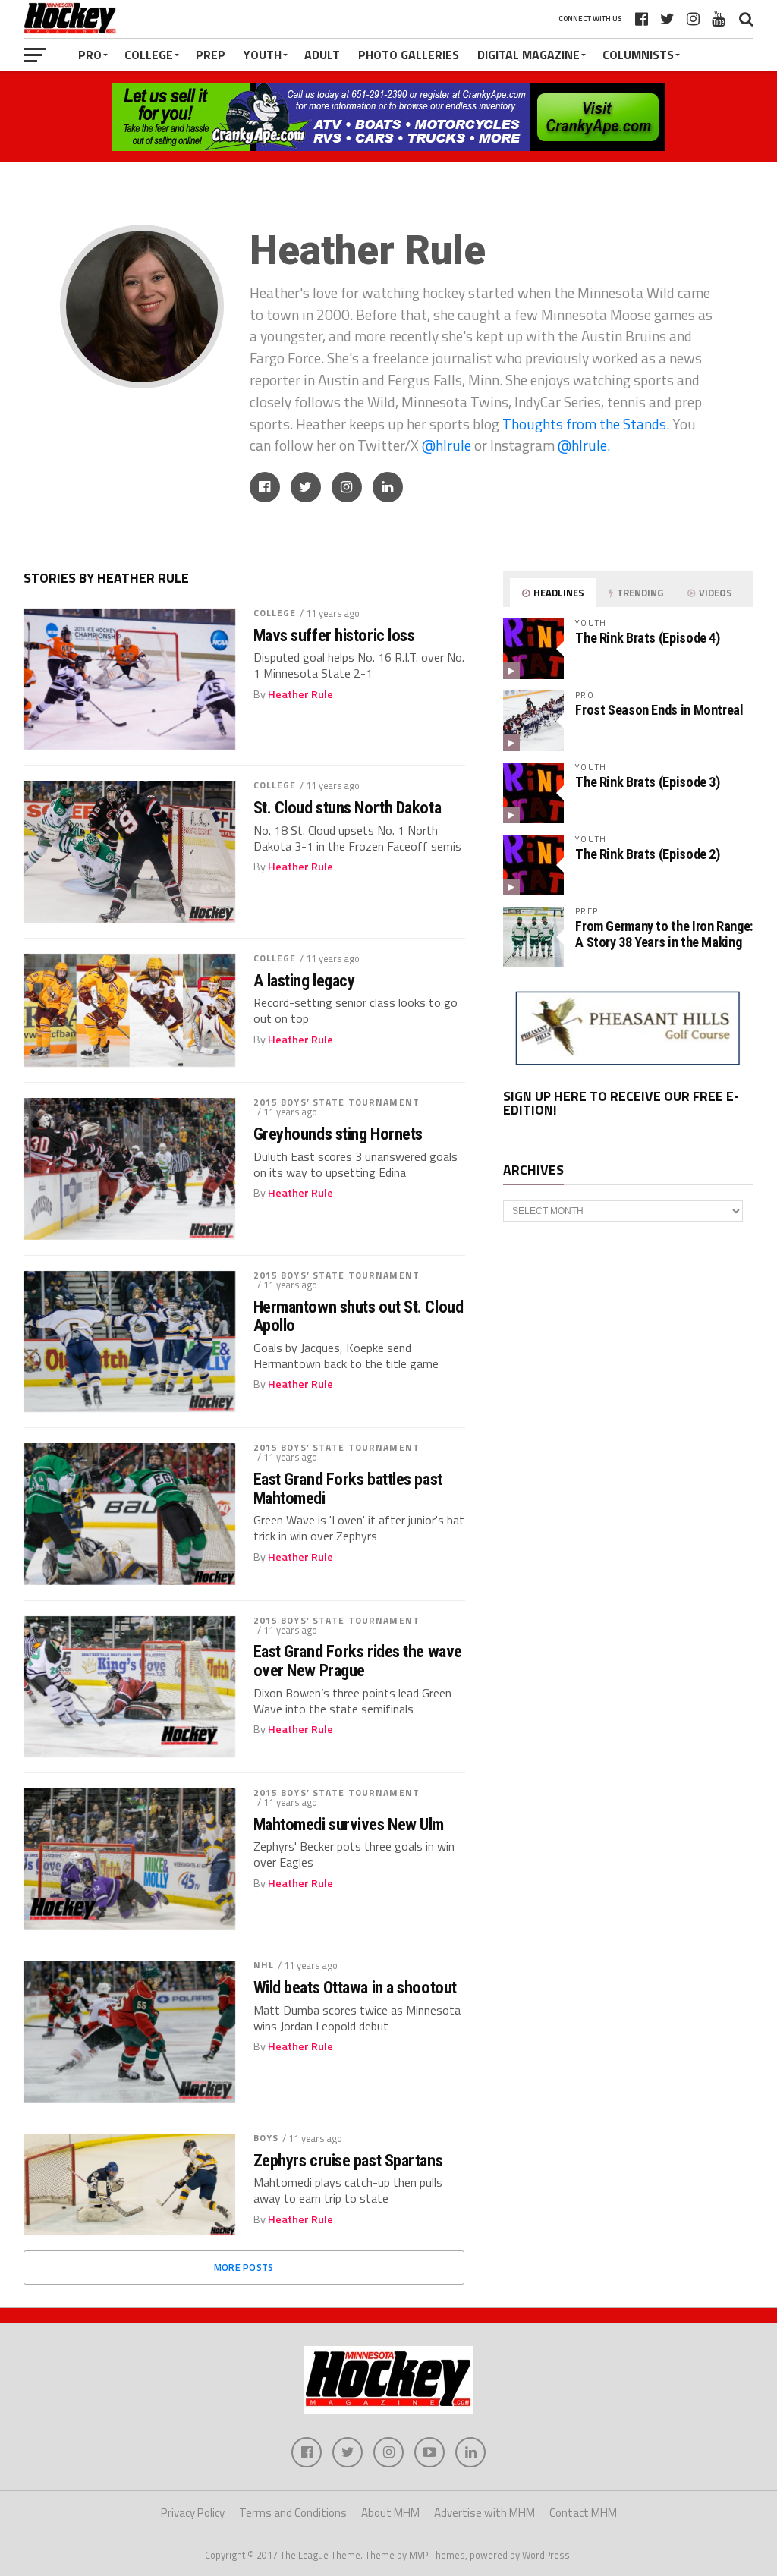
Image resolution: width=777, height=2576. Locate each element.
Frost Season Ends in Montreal (659, 710)
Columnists (638, 55)
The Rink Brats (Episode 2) (647, 854)
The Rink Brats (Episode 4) (647, 638)
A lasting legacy (304, 981)
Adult (322, 55)
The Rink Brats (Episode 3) (647, 782)
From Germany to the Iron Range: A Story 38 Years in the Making (664, 934)
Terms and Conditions (293, 2513)
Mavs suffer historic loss (334, 635)
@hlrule (448, 445)
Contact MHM (583, 2513)
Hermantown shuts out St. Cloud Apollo (359, 1316)
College (149, 55)
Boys (266, 2138)
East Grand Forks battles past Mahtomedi (348, 1488)
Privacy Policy (193, 2513)
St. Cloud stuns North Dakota (347, 808)
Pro (90, 55)
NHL (264, 1965)
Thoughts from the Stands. (586, 424)
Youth (263, 55)
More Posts (244, 2267)
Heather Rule (300, 694)
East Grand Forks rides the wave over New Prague (358, 1661)
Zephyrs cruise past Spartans (348, 2161)
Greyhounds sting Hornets (338, 1134)
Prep (211, 55)
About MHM (390, 2513)
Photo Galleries (409, 55)
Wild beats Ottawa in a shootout (355, 1988)
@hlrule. (584, 445)
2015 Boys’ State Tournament (337, 1102)
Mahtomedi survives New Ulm (349, 1824)
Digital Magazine (528, 55)
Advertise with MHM (484, 2513)
